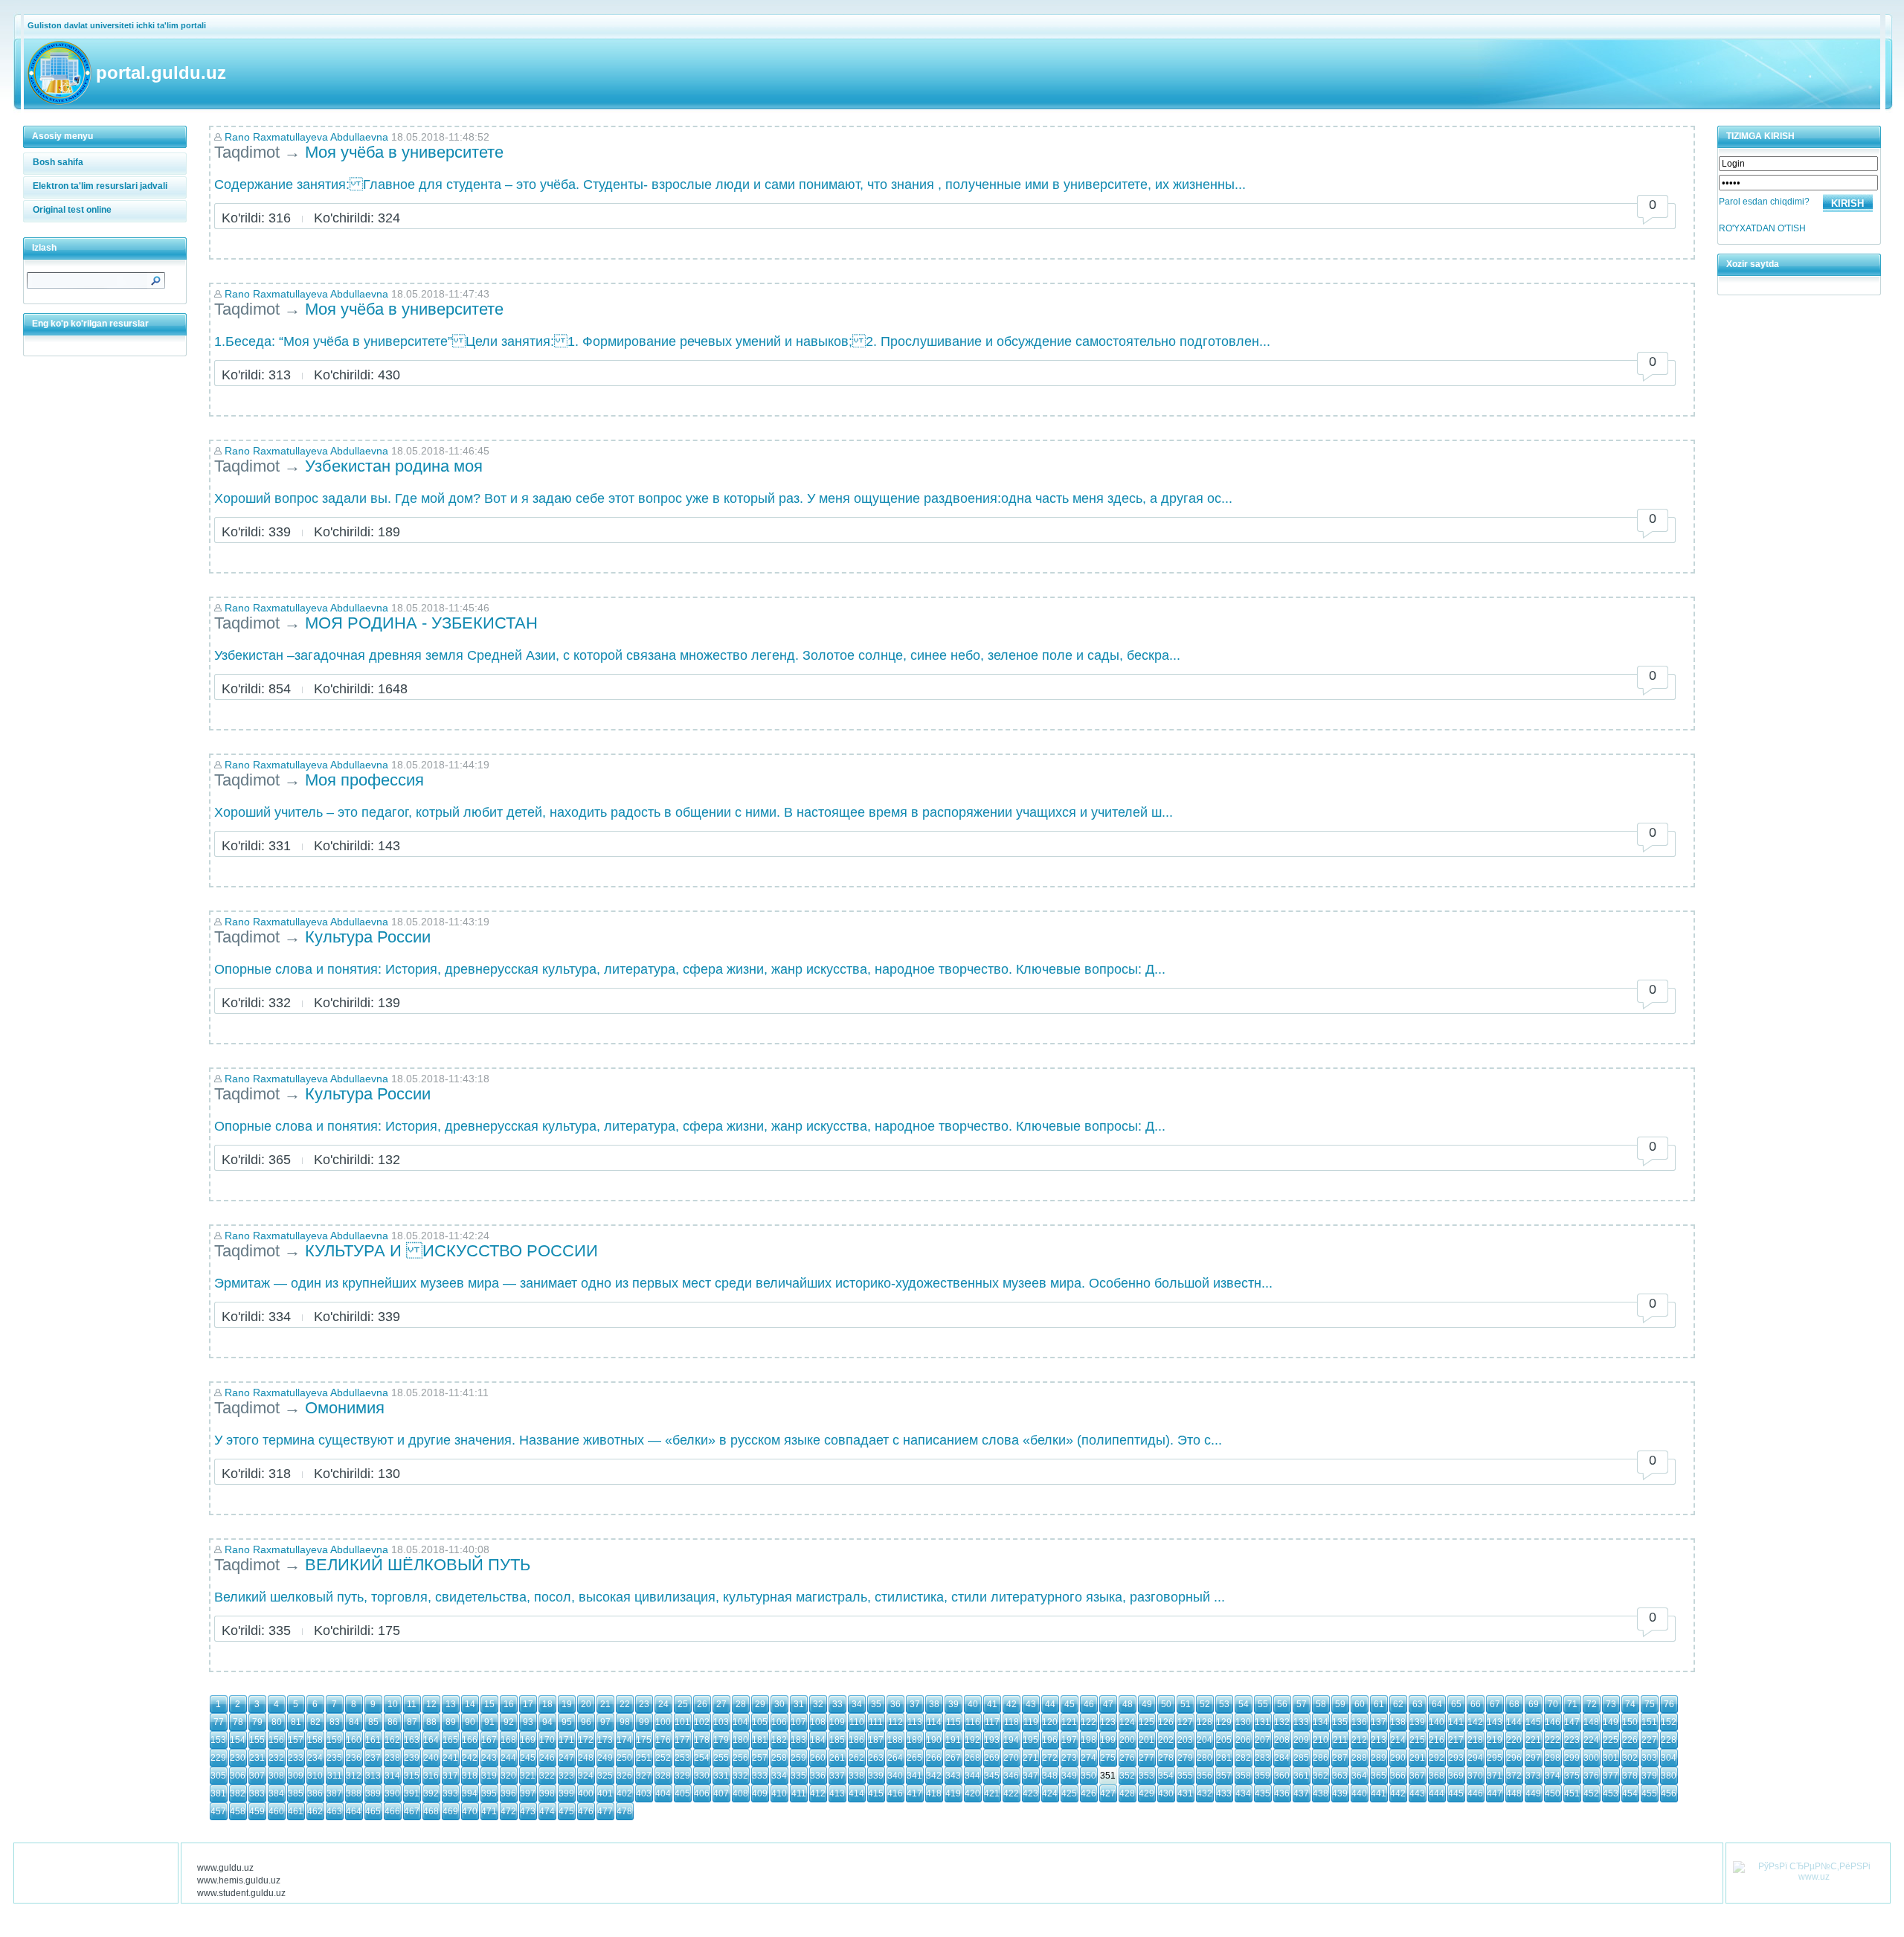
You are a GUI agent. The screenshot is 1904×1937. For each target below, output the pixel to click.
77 (219, 1722)
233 (296, 1758)
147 (1572, 1722)
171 (566, 1740)
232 (276, 1758)
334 (779, 1776)
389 (373, 1793)
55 (1263, 1704)
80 (277, 1722)
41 (992, 1704)
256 (740, 1758)
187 (876, 1740)
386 (315, 1793)
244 (508, 1758)
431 (1185, 1793)
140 (1437, 1722)
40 (973, 1704)
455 (1649, 1793)
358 (1243, 1776)
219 (1495, 1740)
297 (1533, 1758)
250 (624, 1758)
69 (1534, 1704)
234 (315, 1758)
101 (682, 1722)
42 (1011, 1704)
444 (1437, 1793)
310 (315, 1776)
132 (1282, 1722)
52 (1205, 1704)
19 (567, 1704)
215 (1417, 1740)
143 (1495, 1722)
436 (1282, 1793)
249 (605, 1758)
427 (1108, 1793)
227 (1649, 1740)
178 (702, 1740)
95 (567, 1722)
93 (528, 1722)
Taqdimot (247, 152)
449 (1533, 1793)
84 (354, 1722)
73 (1611, 1704)
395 (489, 1793)
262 (856, 1758)
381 (218, 1793)
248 (586, 1758)
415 (876, 1793)
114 (934, 1722)
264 (895, 1758)
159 (334, 1740)
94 (547, 1722)
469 (450, 1811)
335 (798, 1776)
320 (508, 1776)
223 (1572, 1740)
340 (895, 1776)
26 (702, 1704)
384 (276, 1793)
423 (1030, 1793)
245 (528, 1758)
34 (857, 1704)
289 (1379, 1758)
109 (837, 1722)
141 (1456, 1722)
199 (1108, 1740)
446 (1475, 1793)
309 (296, 1776)
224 (1591, 1740)
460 (276, 1811)
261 (837, 1758)
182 (779, 1740)
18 (547, 1704)
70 (1553, 1704)
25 (683, 1704)
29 (760, 1704)
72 (1592, 1704)
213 (1379, 1740)
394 (470, 1793)
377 (1611, 1776)
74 (1630, 1704)
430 (1166, 1793)
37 (915, 1704)
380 (1669, 1776)
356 (1205, 1776)
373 (1533, 1776)
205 (1224, 1740)
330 (702, 1776)
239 (412, 1758)
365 (1379, 1776)
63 (1418, 1704)
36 (895, 1704)
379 (1649, 1776)
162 (392, 1740)
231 (257, 1758)
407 (721, 1793)
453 (1611, 1793)
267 (953, 1758)
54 (1244, 1704)
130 (1243, 1722)
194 (1011, 1740)
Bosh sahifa (58, 162)
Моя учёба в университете (404, 152)
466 (392, 1811)
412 (818, 1793)
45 (1070, 1704)
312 (354, 1776)
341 (914, 1776)
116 (973, 1722)
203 (1185, 1740)
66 (1476, 1704)
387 (334, 1793)
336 (818, 1776)
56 (1282, 1704)
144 (1514, 1722)
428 (1127, 1793)
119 (1031, 1722)
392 (431, 1793)
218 (1475, 1740)
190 (934, 1740)
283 (1263, 1758)
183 (798, 1740)
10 (393, 1704)
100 (663, 1722)
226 (1630, 1740)
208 (1282, 1740)
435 (1263, 1793)
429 (1146, 1793)
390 (392, 1793)
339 (876, 1776)
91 (489, 1722)
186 (856, 1740)
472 (508, 1811)
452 (1591, 1793)
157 (296, 1740)
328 (663, 1776)
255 (721, 1758)
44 (1050, 1704)
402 (624, 1793)
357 (1224, 1776)
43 (1031, 1704)
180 (740, 1740)
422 (1011, 1793)
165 (450, 1740)
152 (1669, 1722)
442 (1398, 1793)
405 (682, 1793)
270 (1011, 1758)
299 (1572, 1758)
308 (276, 1776)
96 (586, 1722)
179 (721, 1740)
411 (799, 1793)
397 (528, 1793)
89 (451, 1722)
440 (1359, 1793)
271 (1030, 1758)
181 (760, 1740)
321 (528, 1776)
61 (1379, 1704)
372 (1514, 1776)
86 (393, 1722)
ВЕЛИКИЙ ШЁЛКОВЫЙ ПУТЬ (420, 1565)
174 (624, 1740)
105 (760, 1722)
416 (895, 1793)
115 (953, 1722)
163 (412, 1740)
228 (1669, 1740)
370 (1475, 1776)
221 (1533, 1740)
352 (1127, 1776)
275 (1108, 1758)
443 (1417, 1793)
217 (1456, 1740)
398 (547, 1793)
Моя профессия (364, 780)
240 (431, 1758)
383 (257, 1793)
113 (915, 1722)
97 (605, 1722)
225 (1611, 1740)
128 (1205, 1722)
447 (1495, 1793)
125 (1146, 1722)
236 (354, 1758)
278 (1166, 1758)
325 (605, 1776)
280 (1205, 1758)
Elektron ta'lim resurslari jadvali (100, 186)
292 (1437, 1758)
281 (1224, 1758)
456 (1669, 1793)
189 (914, 1740)
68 (1514, 1704)
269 (992, 1758)
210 (1321, 1740)
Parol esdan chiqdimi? (1764, 202)
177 (682, 1740)
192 (972, 1740)
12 (431, 1704)
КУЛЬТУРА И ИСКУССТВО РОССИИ (451, 1251)
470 (470, 1811)
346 (1011, 1776)
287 (1340, 1758)
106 (779, 1722)
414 (856, 1793)
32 (818, 1704)
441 (1379, 1793)
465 (373, 1811)
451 (1572, 1793)
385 (296, 1793)
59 (1340, 1704)
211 (1340, 1740)
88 (431, 1722)
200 (1127, 1740)
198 (1088, 1740)
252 (663, 1758)
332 (740, 1776)
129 (1224, 1722)
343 (953, 1776)
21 (605, 1704)
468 (431, 1811)
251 (644, 1758)
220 (1514, 1740)
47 (1108, 1704)
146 (1553, 1722)
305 (218, 1776)
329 (682, 1776)
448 (1514, 1793)
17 (528, 1704)
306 (238, 1776)
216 (1437, 1740)
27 (721, 1704)
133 (1301, 1722)
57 (1302, 1704)
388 (354, 1793)
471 (489, 1811)
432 (1205, 1793)
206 (1243, 1740)
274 (1088, 1758)
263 (876, 1758)
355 (1185, 1776)
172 (586, 1740)
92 (509, 1722)
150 (1630, 1722)
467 (412, 1811)
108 (818, 1722)
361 (1301, 1776)
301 (1611, 1758)
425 (1069, 1793)
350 (1088, 1776)
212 (1359, 1740)
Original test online (72, 210)
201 (1146, 1740)
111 (876, 1722)
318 (470, 1776)
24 (663, 1704)
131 (1263, 1722)
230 (238, 1758)
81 (296, 1722)
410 (779, 1793)
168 (508, 1740)
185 (837, 1740)
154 (238, 1740)
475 (566, 1811)
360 (1282, 1776)
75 (1650, 1704)
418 (934, 1793)
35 (876, 1704)
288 (1359, 1758)
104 (740, 1722)
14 (470, 1704)
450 (1553, 1793)
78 (238, 1722)
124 (1127, 1722)
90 (470, 1722)
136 (1359, 1722)
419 (953, 1793)
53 (1224, 1704)
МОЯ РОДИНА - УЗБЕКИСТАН (421, 623)
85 (373, 1722)
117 (992, 1722)
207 (1263, 1740)
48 (1128, 1704)
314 (392, 1776)
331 (721, 1776)
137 (1379, 1722)
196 (1050, 1740)
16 (509, 1704)
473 (528, 1811)
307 (257, 1776)
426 (1088, 1793)
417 (914, 1793)
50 (1166, 1704)
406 (702, 1793)
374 (1553, 1776)
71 (1572, 1704)
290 (1398, 1758)
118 (1011, 1722)
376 (1591, 1776)
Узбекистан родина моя (394, 466)
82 (315, 1722)
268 (972, 1758)
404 (663, 1793)
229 (218, 1758)
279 (1185, 1758)
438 (1321, 1793)
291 (1417, 1758)
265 (914, 1758)
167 (489, 1740)
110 (857, 1722)
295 (1495, 1758)
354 (1166, 1776)
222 (1553, 1740)
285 (1301, 1758)
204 (1205, 1740)
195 (1030, 1740)
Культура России (368, 937)
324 (586, 1776)
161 (373, 1740)
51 (1186, 1704)
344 (972, 1776)
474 (547, 1811)
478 (624, 1811)
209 (1301, 1740)
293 (1456, 1758)
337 (837, 1776)
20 (586, 1704)
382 (238, 1793)
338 (856, 1776)
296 (1514, 1758)
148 (1591, 1722)
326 (624, 1776)
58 (1321, 1704)
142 (1475, 1722)
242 (470, 1758)
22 (625, 1704)
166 (470, 1740)
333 (760, 1776)
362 (1321, 1776)
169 (528, 1740)
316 (431, 1776)
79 (257, 1722)
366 (1398, 1776)
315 (412, 1776)
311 (335, 1776)
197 (1069, 1740)
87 (412, 1722)
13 (451, 1704)
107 (798, 1722)
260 (818, 1758)
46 (1089, 1704)
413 (837, 1793)
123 (1108, 1722)
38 (934, 1704)
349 (1069, 1776)
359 (1263, 1776)
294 (1475, 1758)
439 (1340, 1793)
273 (1069, 1758)
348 (1050, 1776)
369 (1456, 1776)
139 (1417, 1722)
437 (1301, 1793)
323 (566, 1776)
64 (1437, 1704)
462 (315, 1811)
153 (218, 1740)
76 (1669, 1704)
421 (992, 1793)
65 (1456, 1704)
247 (566, 1758)
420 (972, 1793)
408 (740, 1793)
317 (450, 1776)
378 (1630, 1776)
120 (1050, 1722)
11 (412, 1704)
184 (818, 1740)
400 (586, 1793)
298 (1553, 1758)
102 (702, 1722)
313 (373, 1776)
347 (1030, 1776)
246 (547, 1758)
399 (566, 1793)
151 (1649, 1722)
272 (1050, 1758)
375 (1572, 1776)
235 (334, 1758)
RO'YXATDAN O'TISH (1762, 228)
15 (489, 1704)
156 (276, 1740)
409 (760, 1793)
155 (257, 1740)
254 (702, 1758)
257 (760, 1758)
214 (1398, 1740)
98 (625, 1722)
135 (1340, 1722)
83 (335, 1722)
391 (412, 1793)
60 (1360, 1704)
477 (605, 1811)
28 (741, 1704)
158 (315, 1740)
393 (450, 1793)
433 (1224, 1793)
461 (296, 1811)
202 (1166, 1740)
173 (605, 1740)
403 (644, 1793)
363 (1340, 1776)
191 (953, 1740)
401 (605, 1793)
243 (489, 1758)
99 (644, 1722)
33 (837, 1704)
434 (1243, 1793)
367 (1417, 1776)
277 (1146, 1758)
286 (1321, 1758)
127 (1185, 1722)
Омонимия (345, 1408)
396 (508, 1793)
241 (450, 1758)
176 (663, 1740)
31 (799, 1704)
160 (354, 1740)
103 (721, 1722)
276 (1127, 1758)
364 (1359, 1776)
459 (257, 1811)
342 (934, 1776)
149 (1611, 1722)
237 (373, 1758)
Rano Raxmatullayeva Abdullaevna (306, 137)
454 (1630, 1793)
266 (934, 1758)
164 (431, 1740)
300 (1591, 1758)
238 (392, 1758)
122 (1088, 1722)
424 (1050, 1793)
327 (644, 1776)
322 (547, 1776)
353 (1146, 1776)
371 (1495, 1776)
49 (1147, 1704)
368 (1437, 1776)
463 (334, 1811)
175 (644, 1740)
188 (895, 1740)
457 (218, 1811)
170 (547, 1740)
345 (992, 1776)
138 (1398, 1722)
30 (779, 1704)
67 (1495, 1704)
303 (1649, 1758)
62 (1398, 1704)
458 (238, 1811)
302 (1630, 1758)
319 (489, 1776)
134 (1321, 1722)
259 (798, 1758)
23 (644, 1704)
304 (1669, 1758)
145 (1533, 1722)
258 (779, 1758)
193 (992, 1740)
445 (1456, 1793)
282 (1243, 1758)
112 (895, 1722)
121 (1069, 1722)
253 (682, 1758)
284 (1282, 1758)
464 (354, 1811)
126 (1166, 1722)
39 (953, 1704)
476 (586, 1811)
